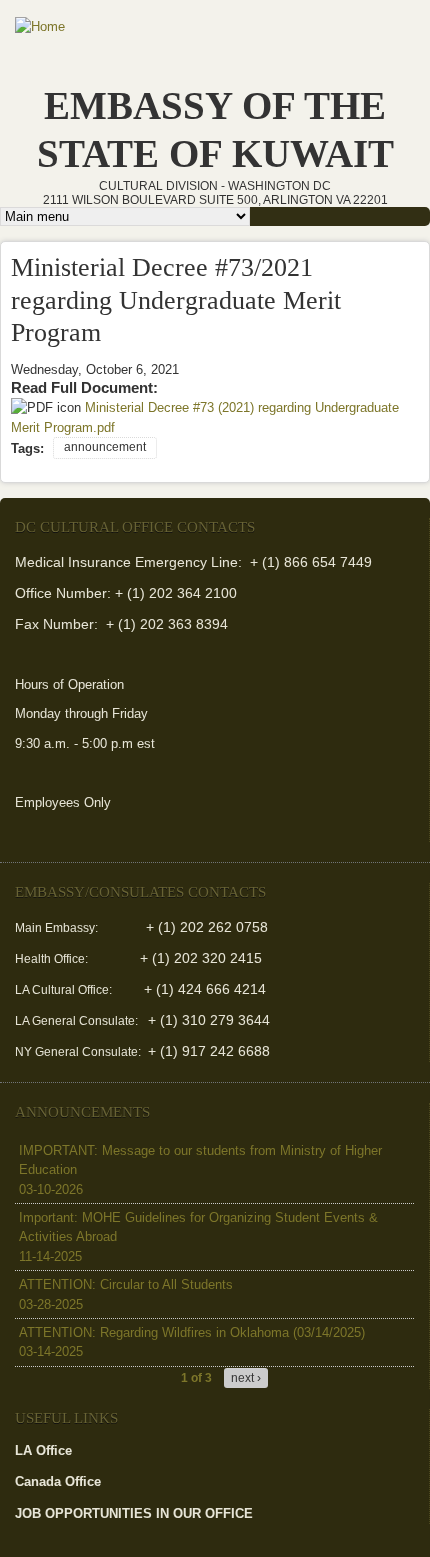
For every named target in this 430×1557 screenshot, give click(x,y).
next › (246, 1378)
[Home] (40, 27)
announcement (105, 447)
